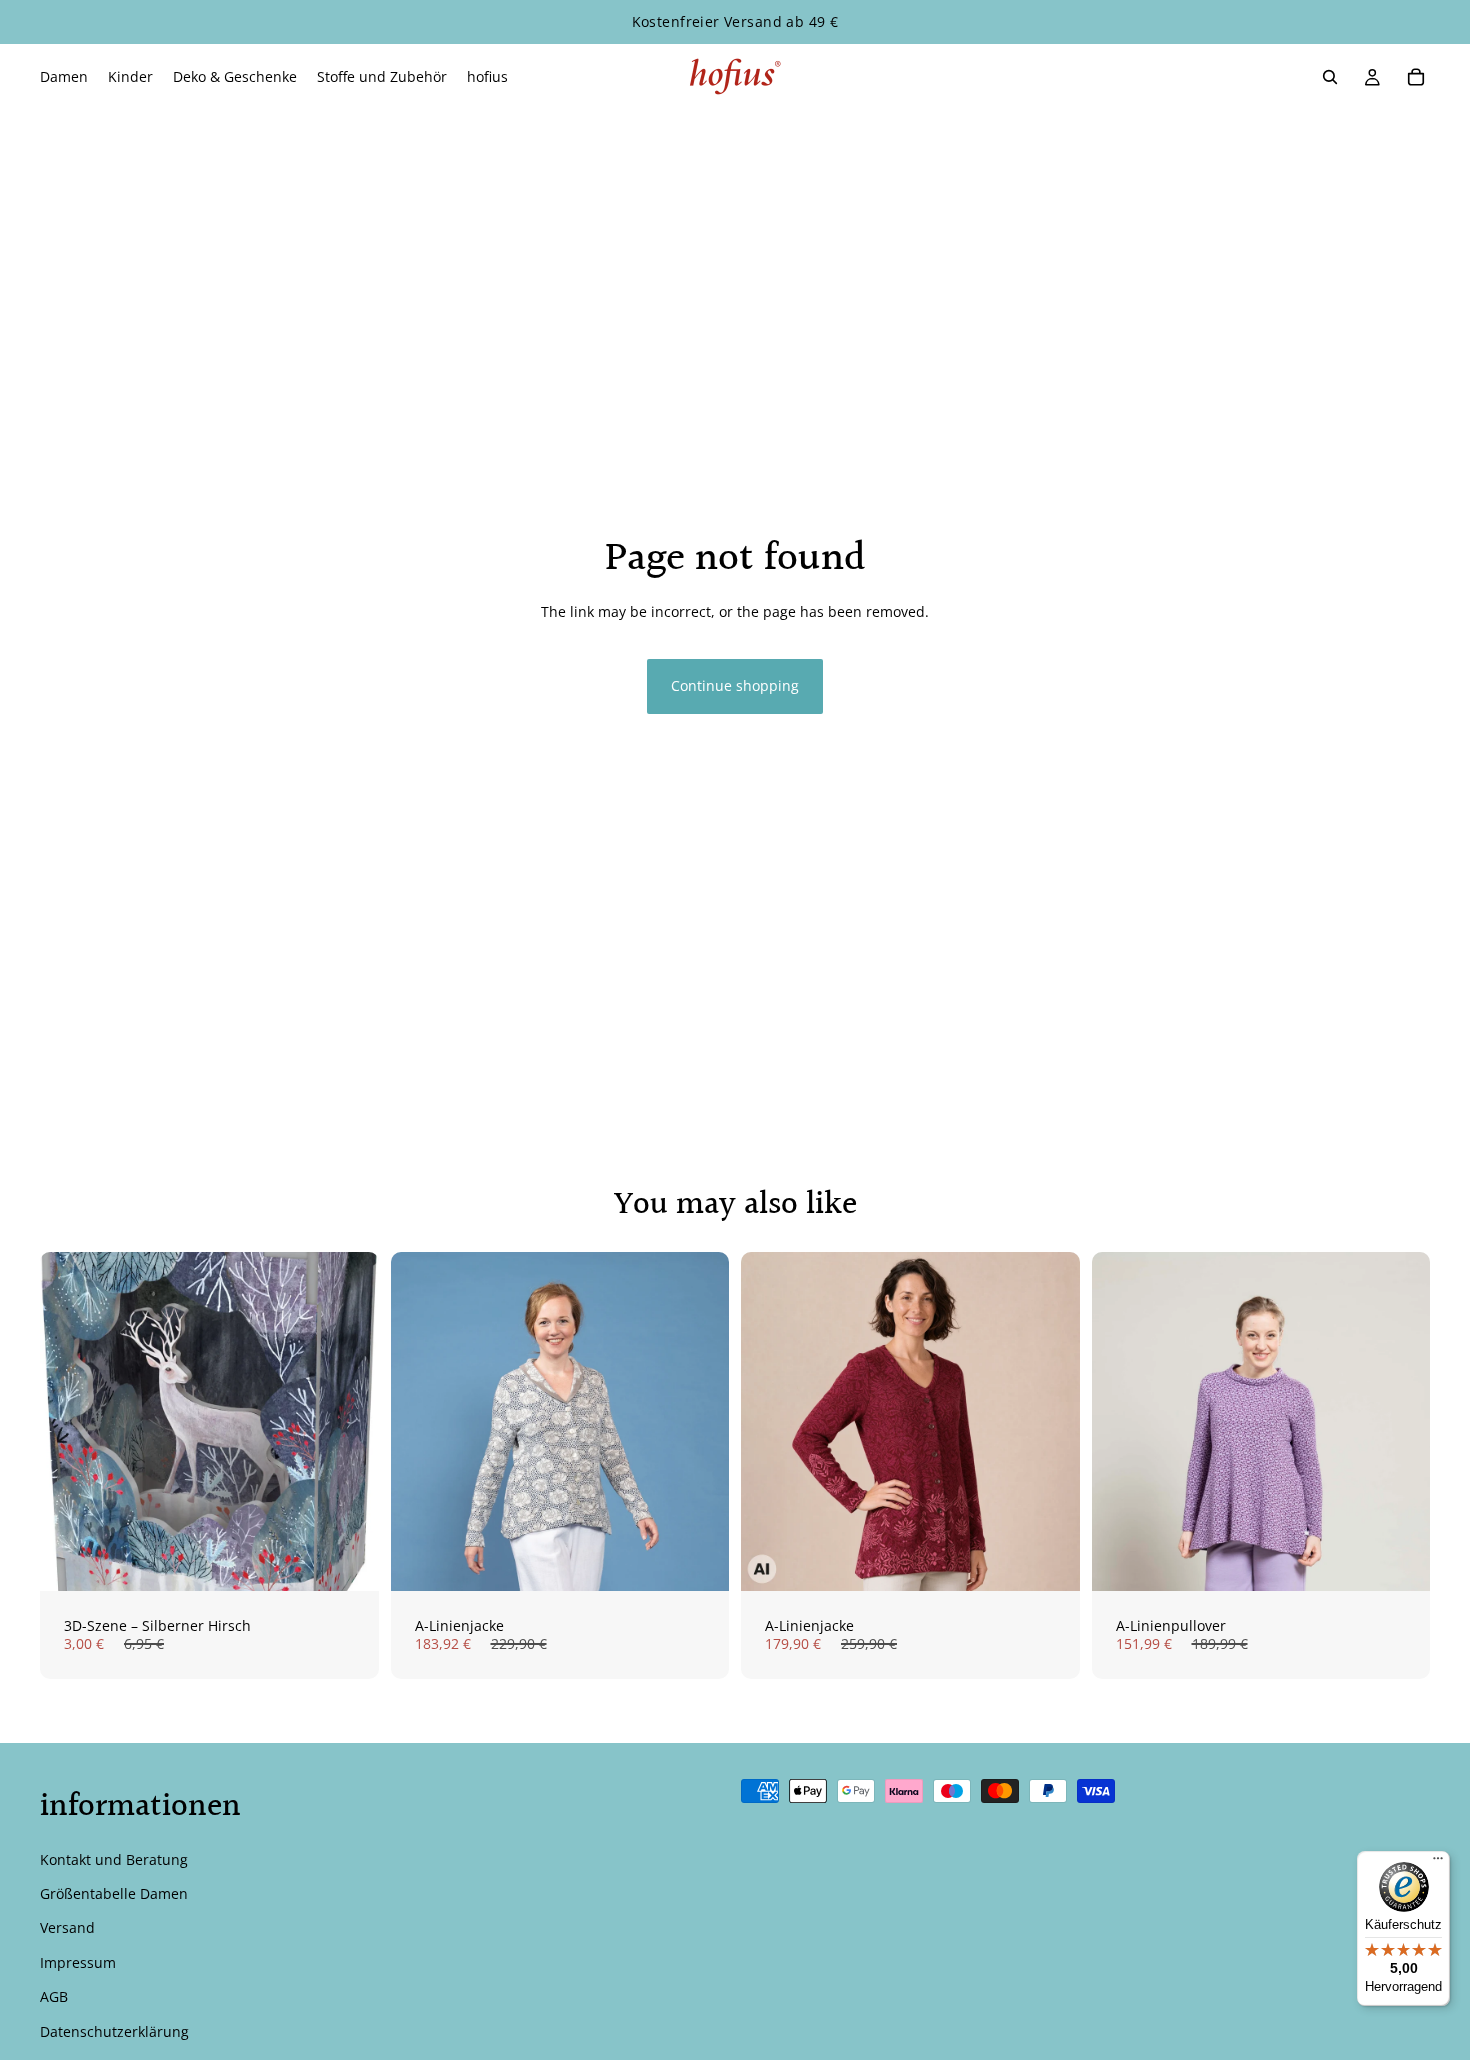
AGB (54, 1996)
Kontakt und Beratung (114, 1859)
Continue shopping (735, 685)
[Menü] (1438, 1863)
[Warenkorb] (1416, 77)
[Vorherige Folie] (421, 1421)
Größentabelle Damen (114, 1893)
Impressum (78, 1962)
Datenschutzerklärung (114, 2031)
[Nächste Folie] (699, 1421)
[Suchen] (1330, 77)
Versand (67, 1928)
